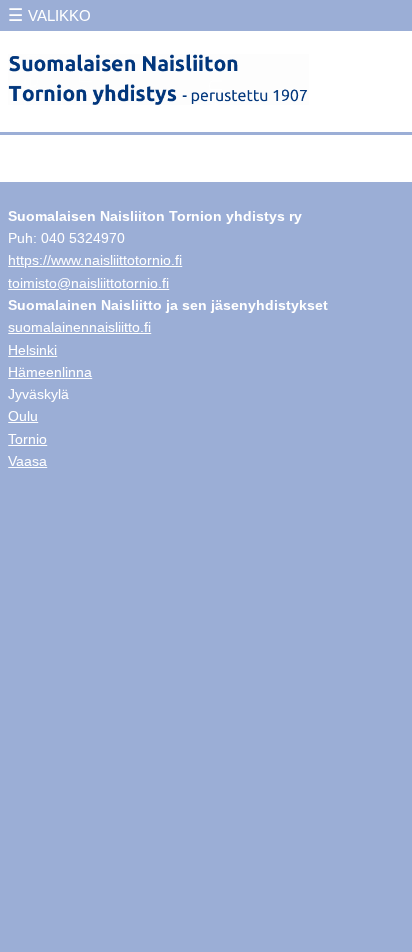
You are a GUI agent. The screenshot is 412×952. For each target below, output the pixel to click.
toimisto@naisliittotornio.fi (88, 283)
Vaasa (27, 461)
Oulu (23, 416)
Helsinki (32, 350)
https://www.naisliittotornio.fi (95, 260)
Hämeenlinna (50, 372)
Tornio (27, 439)
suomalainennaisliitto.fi (79, 327)
